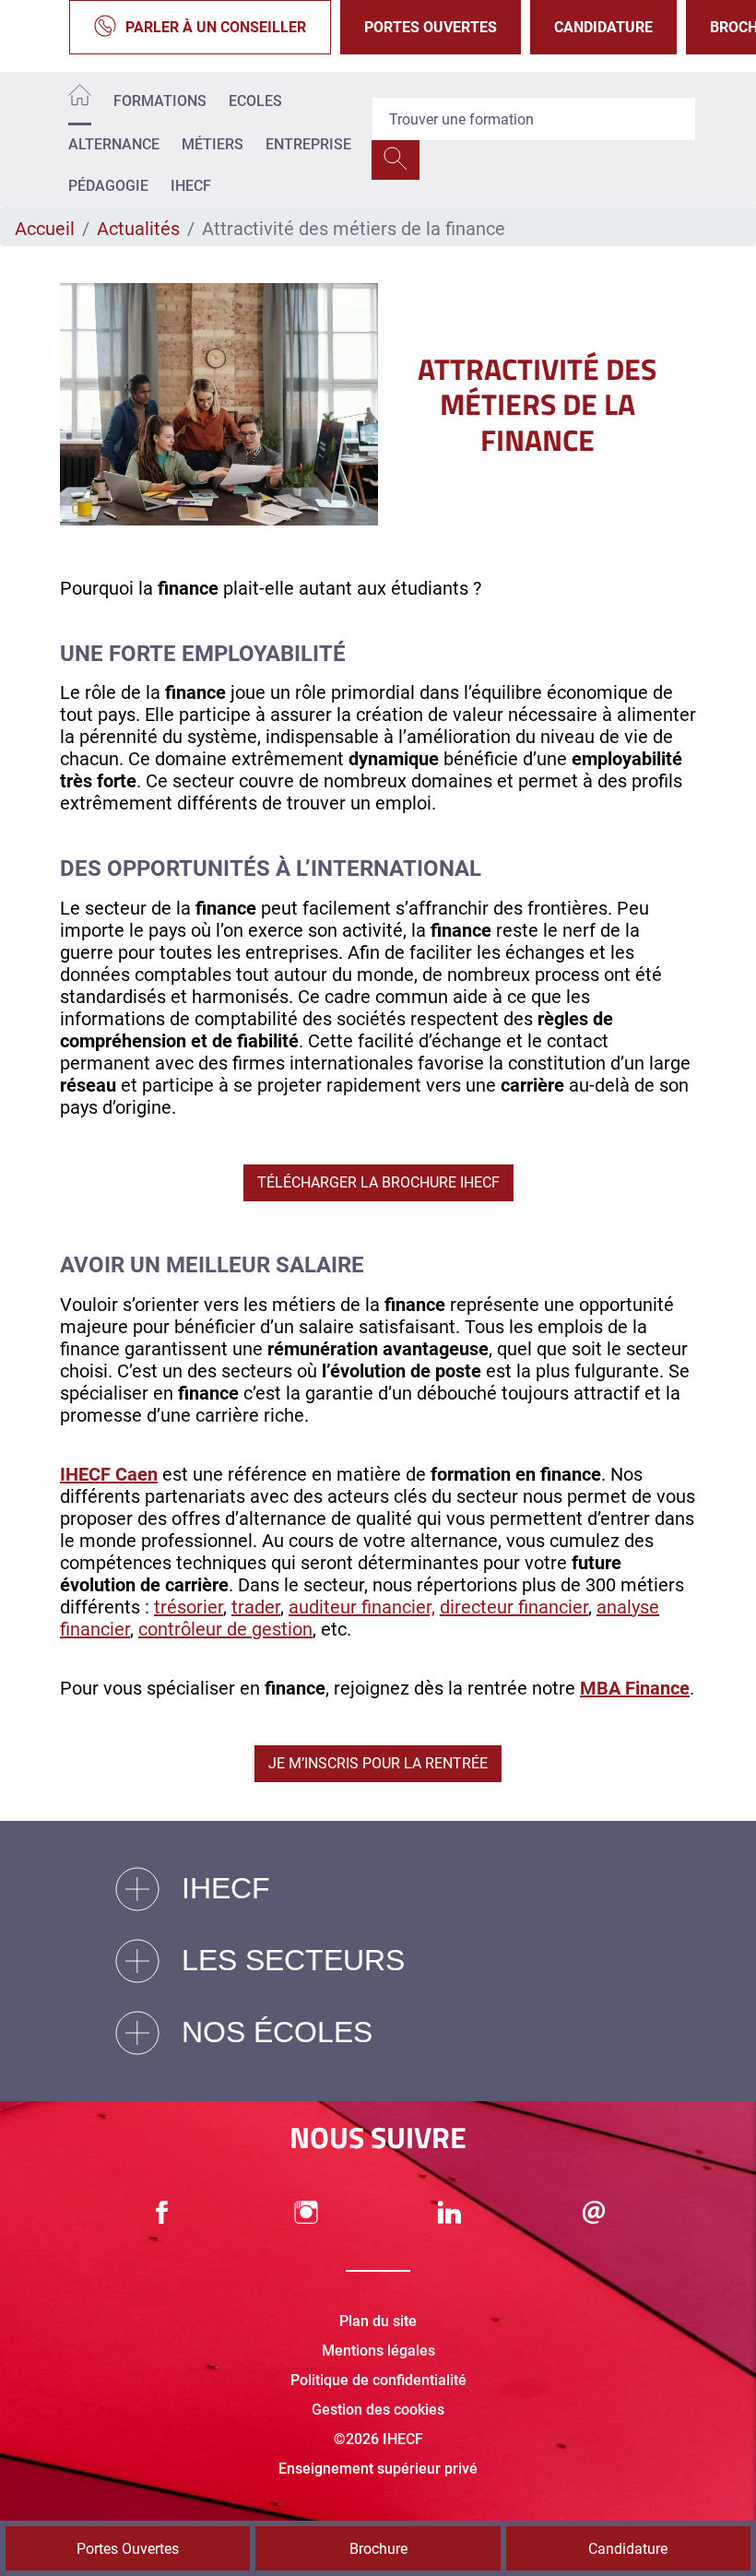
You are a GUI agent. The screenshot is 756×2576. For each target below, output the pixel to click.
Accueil (45, 229)
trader (256, 1607)
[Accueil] (80, 98)
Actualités (138, 229)
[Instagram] (306, 2212)
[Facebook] (162, 2212)
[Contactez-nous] (594, 2212)
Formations (160, 101)
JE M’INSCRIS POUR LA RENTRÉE (378, 1763)
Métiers (213, 144)
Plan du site (378, 2321)
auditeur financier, (362, 1607)
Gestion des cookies (378, 2410)
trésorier (189, 1607)
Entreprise (308, 144)
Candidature (603, 27)
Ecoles (255, 101)
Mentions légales (378, 2351)
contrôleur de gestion (225, 1629)
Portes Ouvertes (431, 27)
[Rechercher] (396, 160)
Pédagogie (108, 186)
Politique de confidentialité (378, 2380)
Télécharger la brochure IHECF (378, 1182)
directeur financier (514, 1607)
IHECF (191, 186)
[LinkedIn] (450, 2212)
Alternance (114, 144)
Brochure (378, 2549)
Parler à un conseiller (216, 27)
